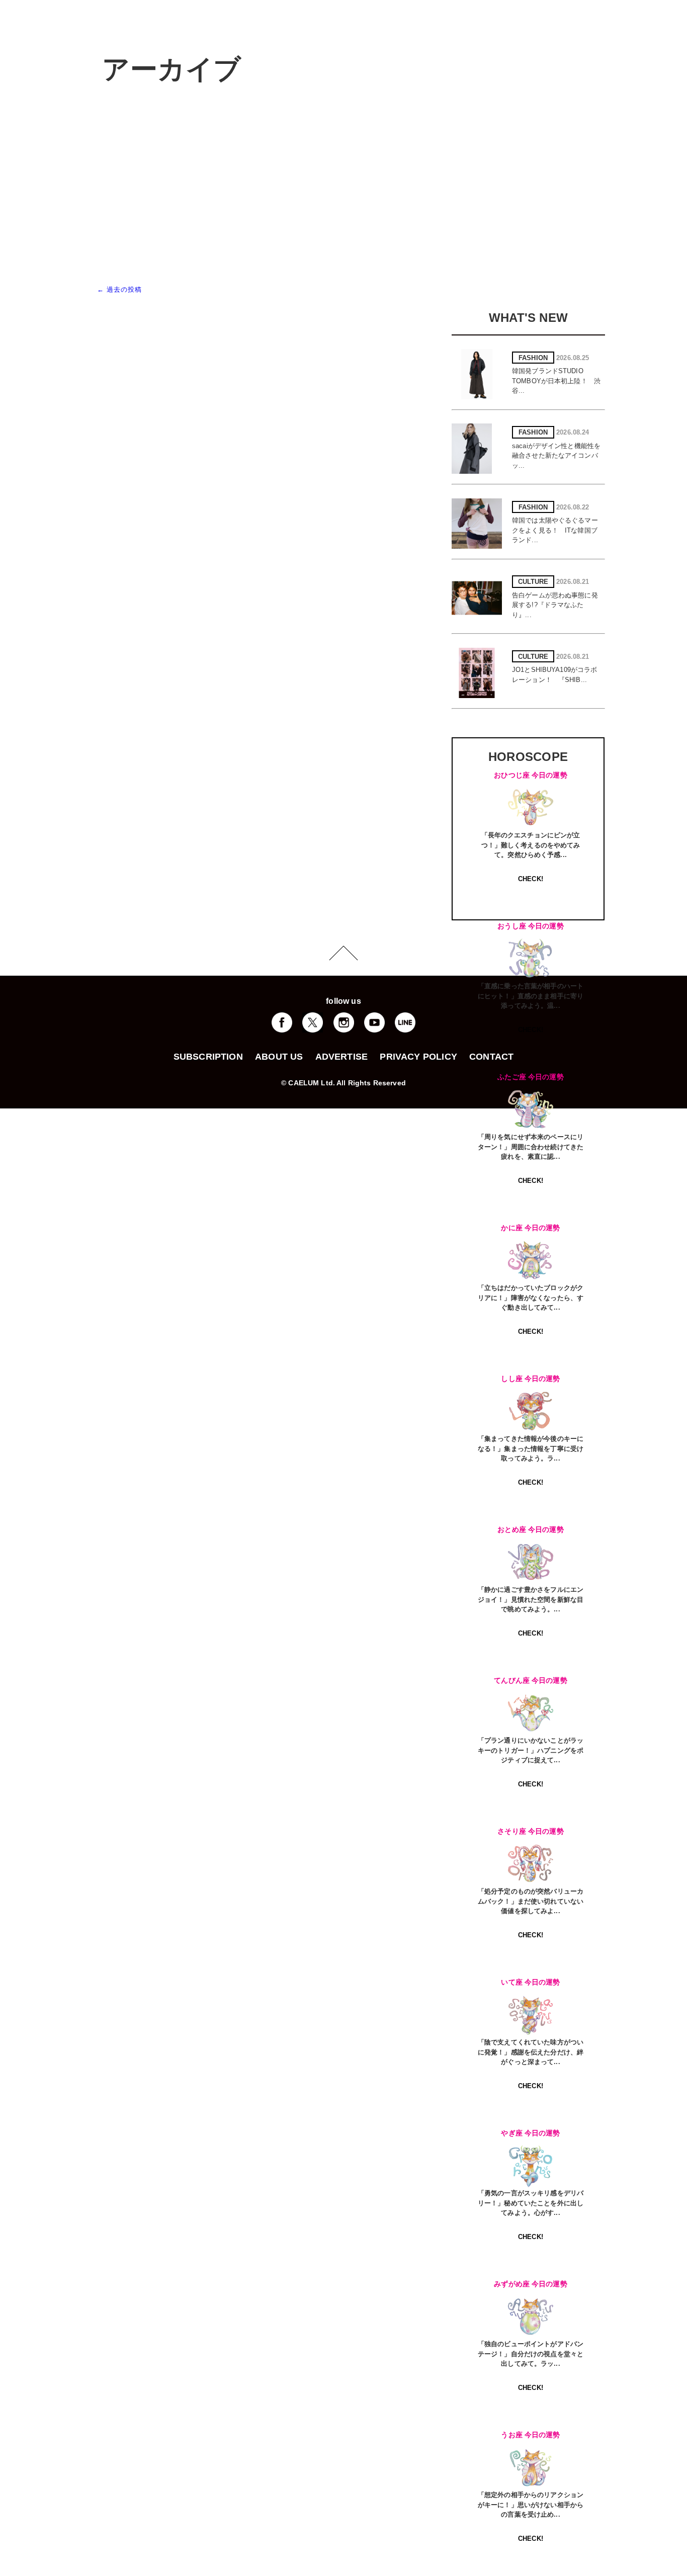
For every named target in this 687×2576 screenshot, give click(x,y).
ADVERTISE (342, 1057)
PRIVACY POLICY (418, 1057)
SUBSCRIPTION (208, 1057)
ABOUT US (279, 1057)
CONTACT (491, 1057)
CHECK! (531, 879)
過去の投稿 (119, 289)
